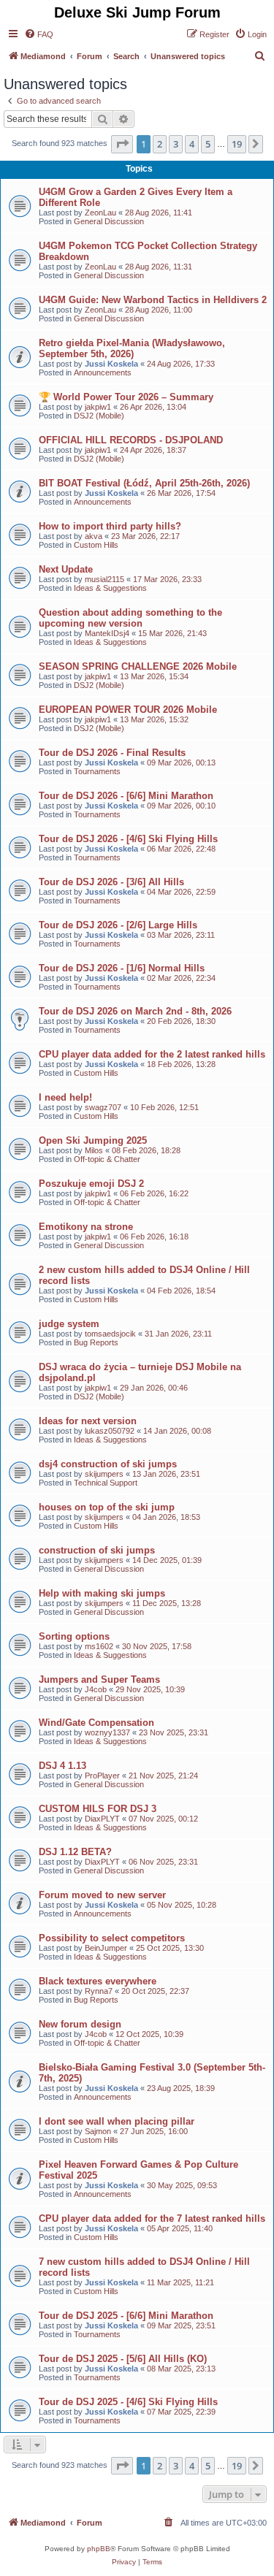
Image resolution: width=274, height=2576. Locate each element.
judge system (69, 1324)
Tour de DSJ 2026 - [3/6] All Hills (111, 882)
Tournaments (97, 771)
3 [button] (176, 144)
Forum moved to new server (102, 1895)
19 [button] (237, 144)
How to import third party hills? (110, 526)
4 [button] (192, 144)
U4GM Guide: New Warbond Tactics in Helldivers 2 (153, 300)
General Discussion (109, 221)
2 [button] (160, 144)
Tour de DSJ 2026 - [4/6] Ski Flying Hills (128, 839)
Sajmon (98, 2131)
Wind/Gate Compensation (96, 1723)
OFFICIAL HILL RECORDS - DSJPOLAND (131, 440)
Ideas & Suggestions (110, 588)
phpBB (99, 2549)
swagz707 (103, 1107)
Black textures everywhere (98, 1981)
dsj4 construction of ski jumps (108, 1464)
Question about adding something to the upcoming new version (130, 618)
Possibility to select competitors (112, 1938)
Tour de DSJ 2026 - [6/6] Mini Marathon (126, 796)
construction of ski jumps (97, 1550)
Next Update (66, 569)
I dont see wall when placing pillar (117, 2121)
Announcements (103, 372)
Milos (94, 1150)
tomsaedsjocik (110, 1334)
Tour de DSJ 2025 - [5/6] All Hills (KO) (123, 2359)
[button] (122, 144)
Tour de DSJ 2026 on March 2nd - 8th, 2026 (135, 1011)
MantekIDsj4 (107, 633)
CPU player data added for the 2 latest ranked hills (152, 1054)
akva (94, 536)
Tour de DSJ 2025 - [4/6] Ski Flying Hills (128, 2402)
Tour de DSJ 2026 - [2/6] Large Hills (118, 925)
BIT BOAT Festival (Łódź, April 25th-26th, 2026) (144, 483)
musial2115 (104, 579)
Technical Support (106, 1483)
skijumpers (104, 1474)
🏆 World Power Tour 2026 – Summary (126, 397)
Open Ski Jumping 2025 (93, 1140)
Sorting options (74, 1636)
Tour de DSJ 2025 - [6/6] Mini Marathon (126, 2316)
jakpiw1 (98, 407)
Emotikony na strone (86, 1227)
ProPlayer (102, 1776)
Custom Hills (96, 545)
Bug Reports (96, 1342)
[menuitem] (39, 34)
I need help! (65, 1097)
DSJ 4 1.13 (62, 1766)
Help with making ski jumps (102, 1593)
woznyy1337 (107, 1732)
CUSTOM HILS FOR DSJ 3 (98, 1809)
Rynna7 (99, 1991)
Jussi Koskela (111, 364)
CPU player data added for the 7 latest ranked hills (152, 2218)
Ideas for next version (88, 1421)
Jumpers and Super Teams (99, 1679)
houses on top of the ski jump (107, 1507)
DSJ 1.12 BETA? (75, 1852)
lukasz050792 (110, 1431)
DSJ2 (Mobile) (99, 416)
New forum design (80, 2024)
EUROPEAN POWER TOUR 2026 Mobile (128, 710)
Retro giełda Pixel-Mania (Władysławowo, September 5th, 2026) (132, 348)
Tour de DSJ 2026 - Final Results (112, 753)
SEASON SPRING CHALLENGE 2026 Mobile (138, 666)
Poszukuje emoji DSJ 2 (91, 1184)
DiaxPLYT (102, 1819)
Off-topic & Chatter (107, 1159)
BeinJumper (106, 1948)
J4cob (96, 1689)
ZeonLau (100, 213)
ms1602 (99, 1646)
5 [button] (208, 144)
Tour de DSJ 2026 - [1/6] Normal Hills (122, 968)
